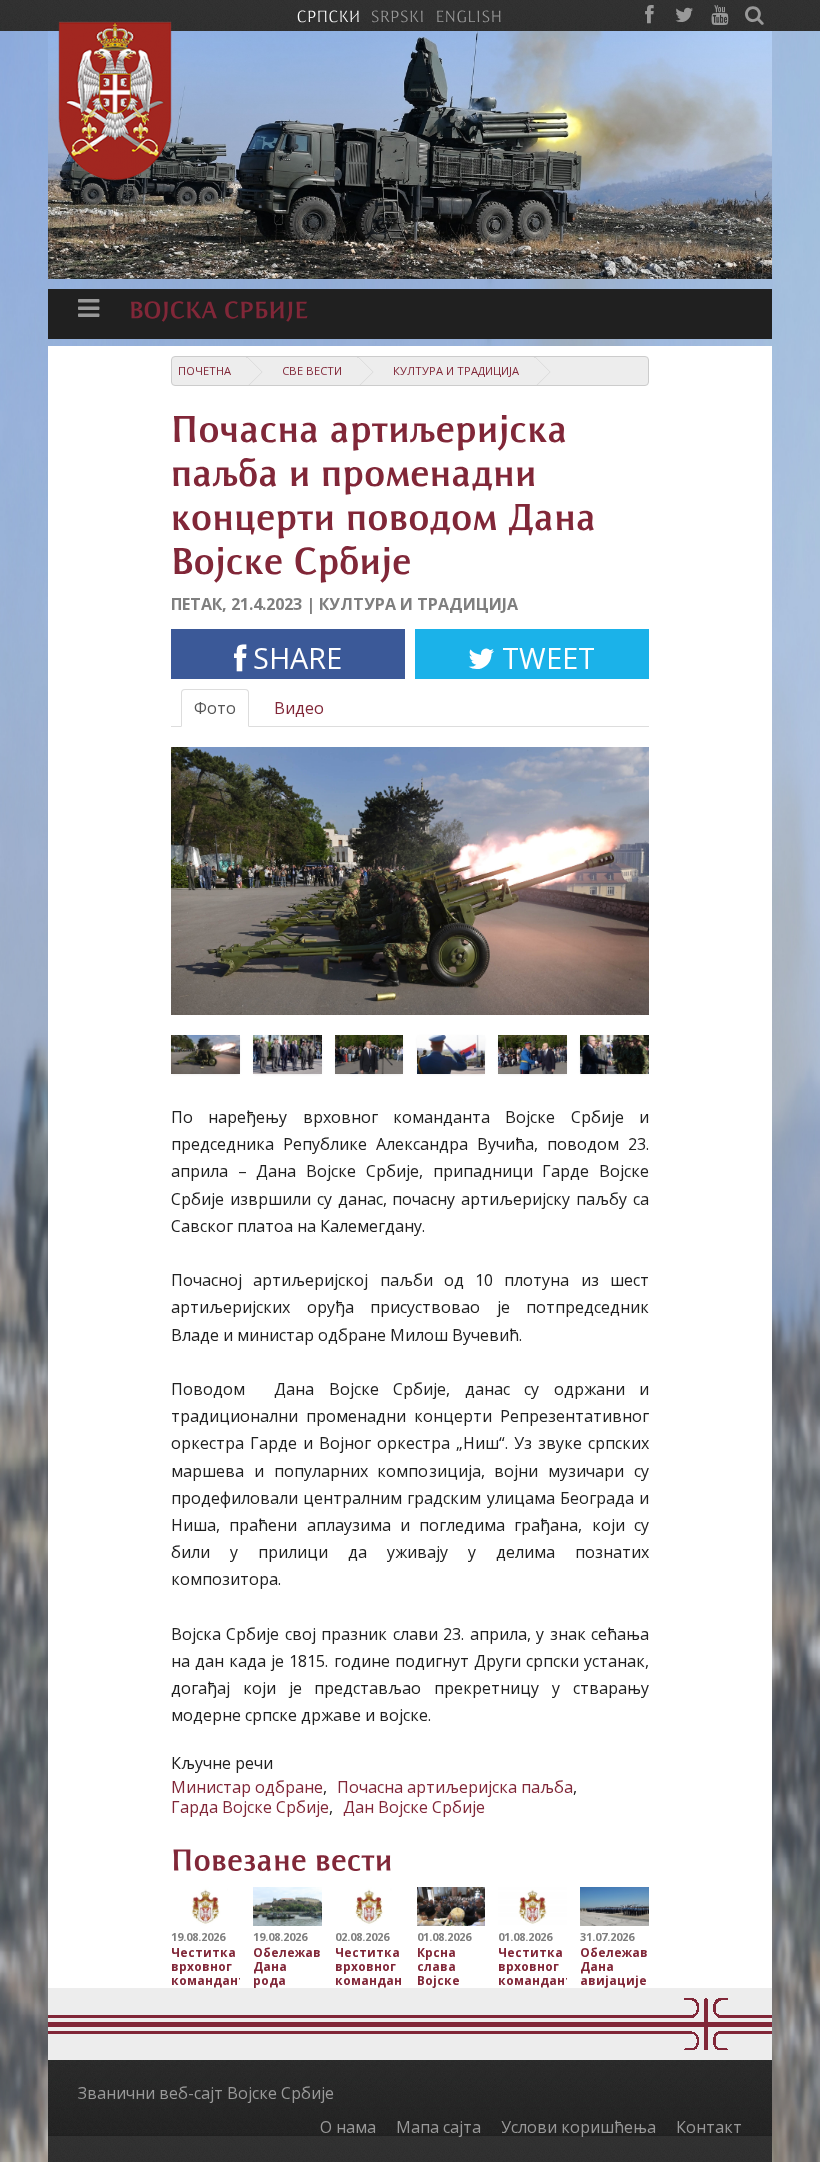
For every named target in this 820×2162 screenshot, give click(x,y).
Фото (215, 708)
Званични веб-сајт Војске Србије (206, 2093)
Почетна (204, 370)
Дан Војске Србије (414, 1807)
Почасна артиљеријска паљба (455, 1787)
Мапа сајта (438, 2127)
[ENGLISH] (468, 15)
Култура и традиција (456, 370)
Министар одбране (247, 1787)
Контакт (709, 2127)
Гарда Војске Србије (250, 1807)
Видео (299, 708)
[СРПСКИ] (328, 15)
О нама (348, 2127)
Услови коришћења (578, 2127)
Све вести (312, 370)
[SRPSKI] (397, 15)
